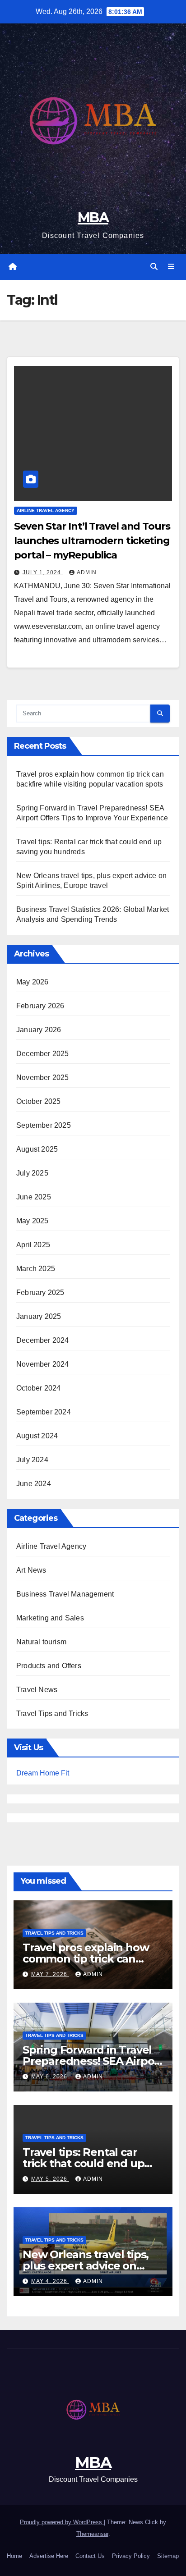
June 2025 (34, 1197)
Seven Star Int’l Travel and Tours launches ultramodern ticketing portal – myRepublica (92, 541)
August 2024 (37, 1436)
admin (87, 572)
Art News (31, 1570)
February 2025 (40, 1293)
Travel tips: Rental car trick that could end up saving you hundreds (83, 2163)
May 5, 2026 (50, 2179)
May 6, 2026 (50, 2077)
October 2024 (38, 1388)
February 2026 (40, 1006)
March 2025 (36, 1269)
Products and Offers (49, 1666)
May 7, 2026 (50, 1974)
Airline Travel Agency (46, 510)
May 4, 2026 (50, 2281)
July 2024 (32, 1460)
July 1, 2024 (43, 572)
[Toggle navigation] (171, 267)
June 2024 (34, 1484)
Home (14, 2556)
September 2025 (44, 1125)
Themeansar (92, 2534)
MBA (93, 217)
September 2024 (44, 1412)
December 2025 (43, 1054)
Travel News (37, 1690)
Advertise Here (49, 2556)
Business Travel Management (65, 1594)
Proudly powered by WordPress (62, 2522)
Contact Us (90, 2556)
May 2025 (33, 1221)
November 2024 (43, 1364)
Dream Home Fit (43, 1773)
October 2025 (38, 1101)
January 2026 (39, 1030)
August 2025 (37, 1149)
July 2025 (32, 1173)
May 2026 (33, 982)
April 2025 (33, 1245)
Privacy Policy (131, 2556)
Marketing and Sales (50, 1618)
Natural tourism (41, 1642)
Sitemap (168, 2556)
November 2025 (43, 1078)
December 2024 (43, 1340)
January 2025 (39, 1316)
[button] (154, 267)
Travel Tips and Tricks (52, 1714)
